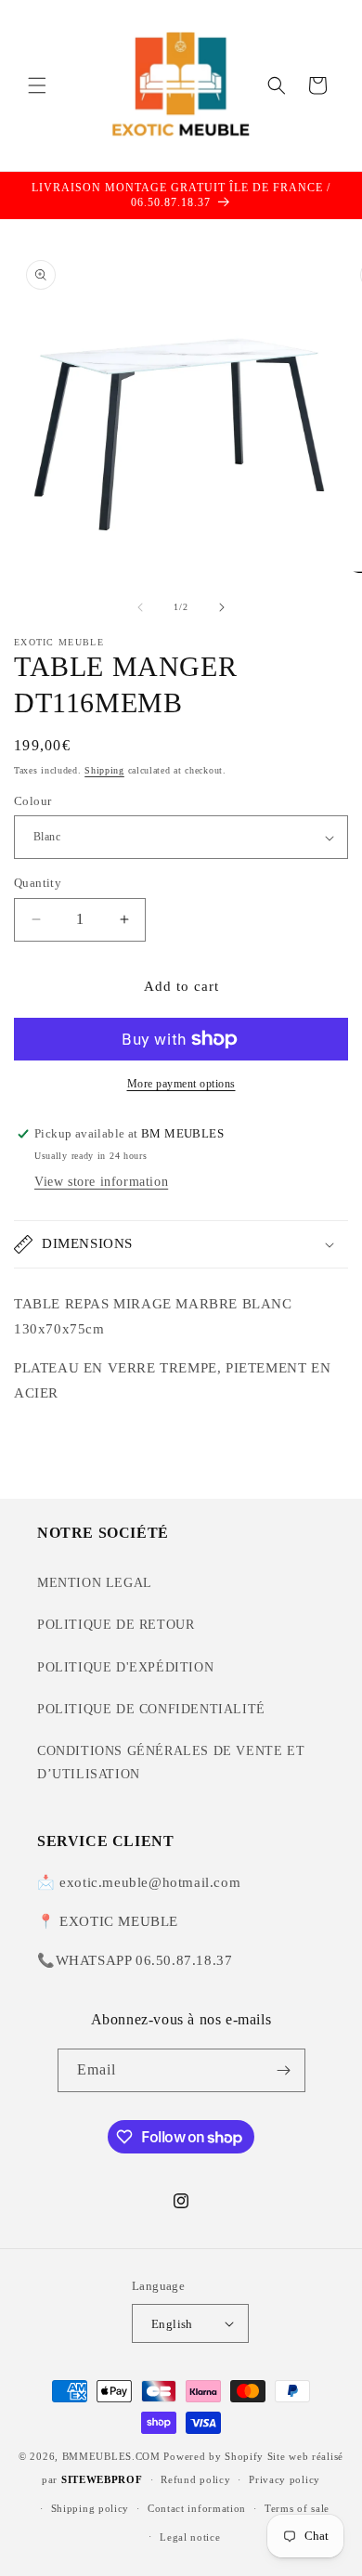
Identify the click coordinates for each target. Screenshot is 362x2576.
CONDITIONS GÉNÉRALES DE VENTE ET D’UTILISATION (171, 1763)
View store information (101, 1182)
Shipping (104, 770)
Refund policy (195, 2479)
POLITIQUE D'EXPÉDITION (125, 1667)
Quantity (38, 883)
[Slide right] (222, 607)
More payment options (181, 1084)
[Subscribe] (284, 2070)
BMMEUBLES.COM (111, 2456)
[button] (37, 85)
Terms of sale (297, 2508)
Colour (32, 801)
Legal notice (190, 2537)
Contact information (197, 2508)
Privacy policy (284, 2479)
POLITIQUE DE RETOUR (116, 1625)
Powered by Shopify (213, 2456)
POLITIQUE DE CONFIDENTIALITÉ (151, 1709)
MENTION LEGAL (95, 1583)
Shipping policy (90, 2508)
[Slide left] (140, 607)
